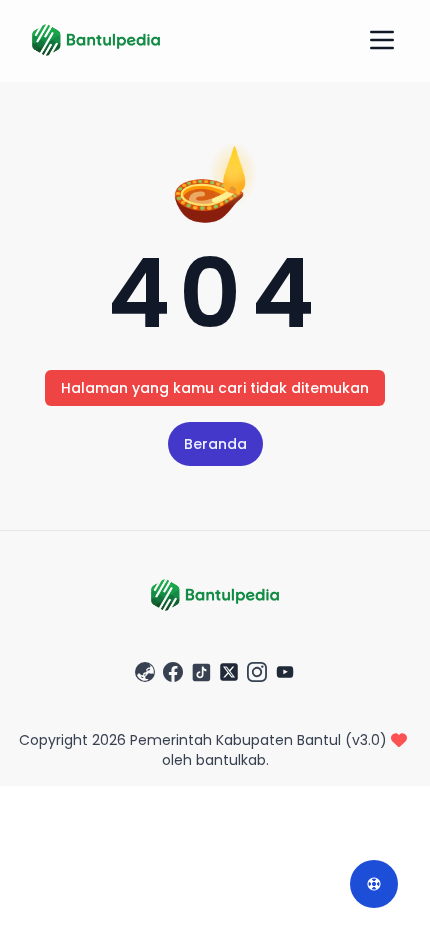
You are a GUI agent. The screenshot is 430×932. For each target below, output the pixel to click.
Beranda (215, 444)
